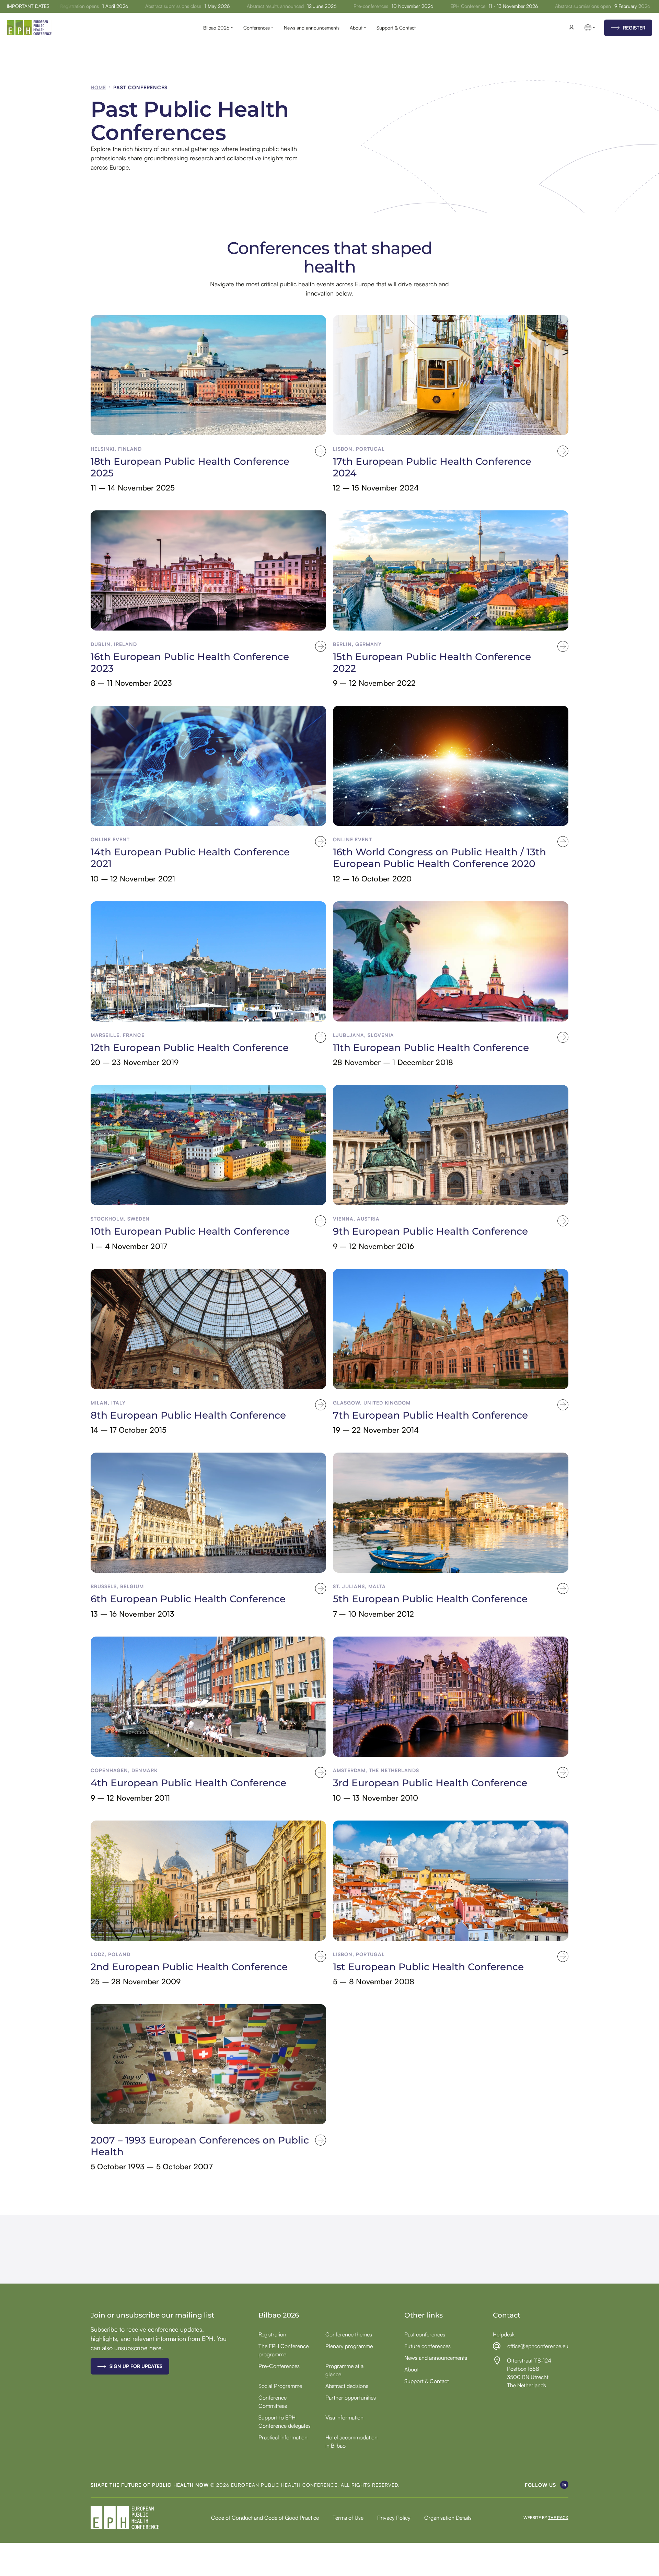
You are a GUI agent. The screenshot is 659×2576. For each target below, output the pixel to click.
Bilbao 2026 (216, 28)
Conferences (257, 28)
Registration (272, 2334)
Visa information (344, 2417)
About (356, 28)
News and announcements (312, 28)
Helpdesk (504, 2334)
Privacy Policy (394, 2518)
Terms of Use (348, 2518)
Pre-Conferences (279, 2366)
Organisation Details (448, 2518)
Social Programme (280, 2386)
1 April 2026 (63, 6)
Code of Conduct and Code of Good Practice (265, 2518)
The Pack (558, 2518)
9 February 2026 (580, 6)
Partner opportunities (351, 2398)
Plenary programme (349, 2346)
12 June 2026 (270, 6)
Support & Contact (396, 28)
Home (98, 87)
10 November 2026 (360, 6)
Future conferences (427, 2346)
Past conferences (425, 2334)
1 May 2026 (165, 6)
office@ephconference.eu (538, 2346)
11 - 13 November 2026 (461, 6)
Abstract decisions (347, 2386)
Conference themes (349, 2334)
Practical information (283, 2437)
